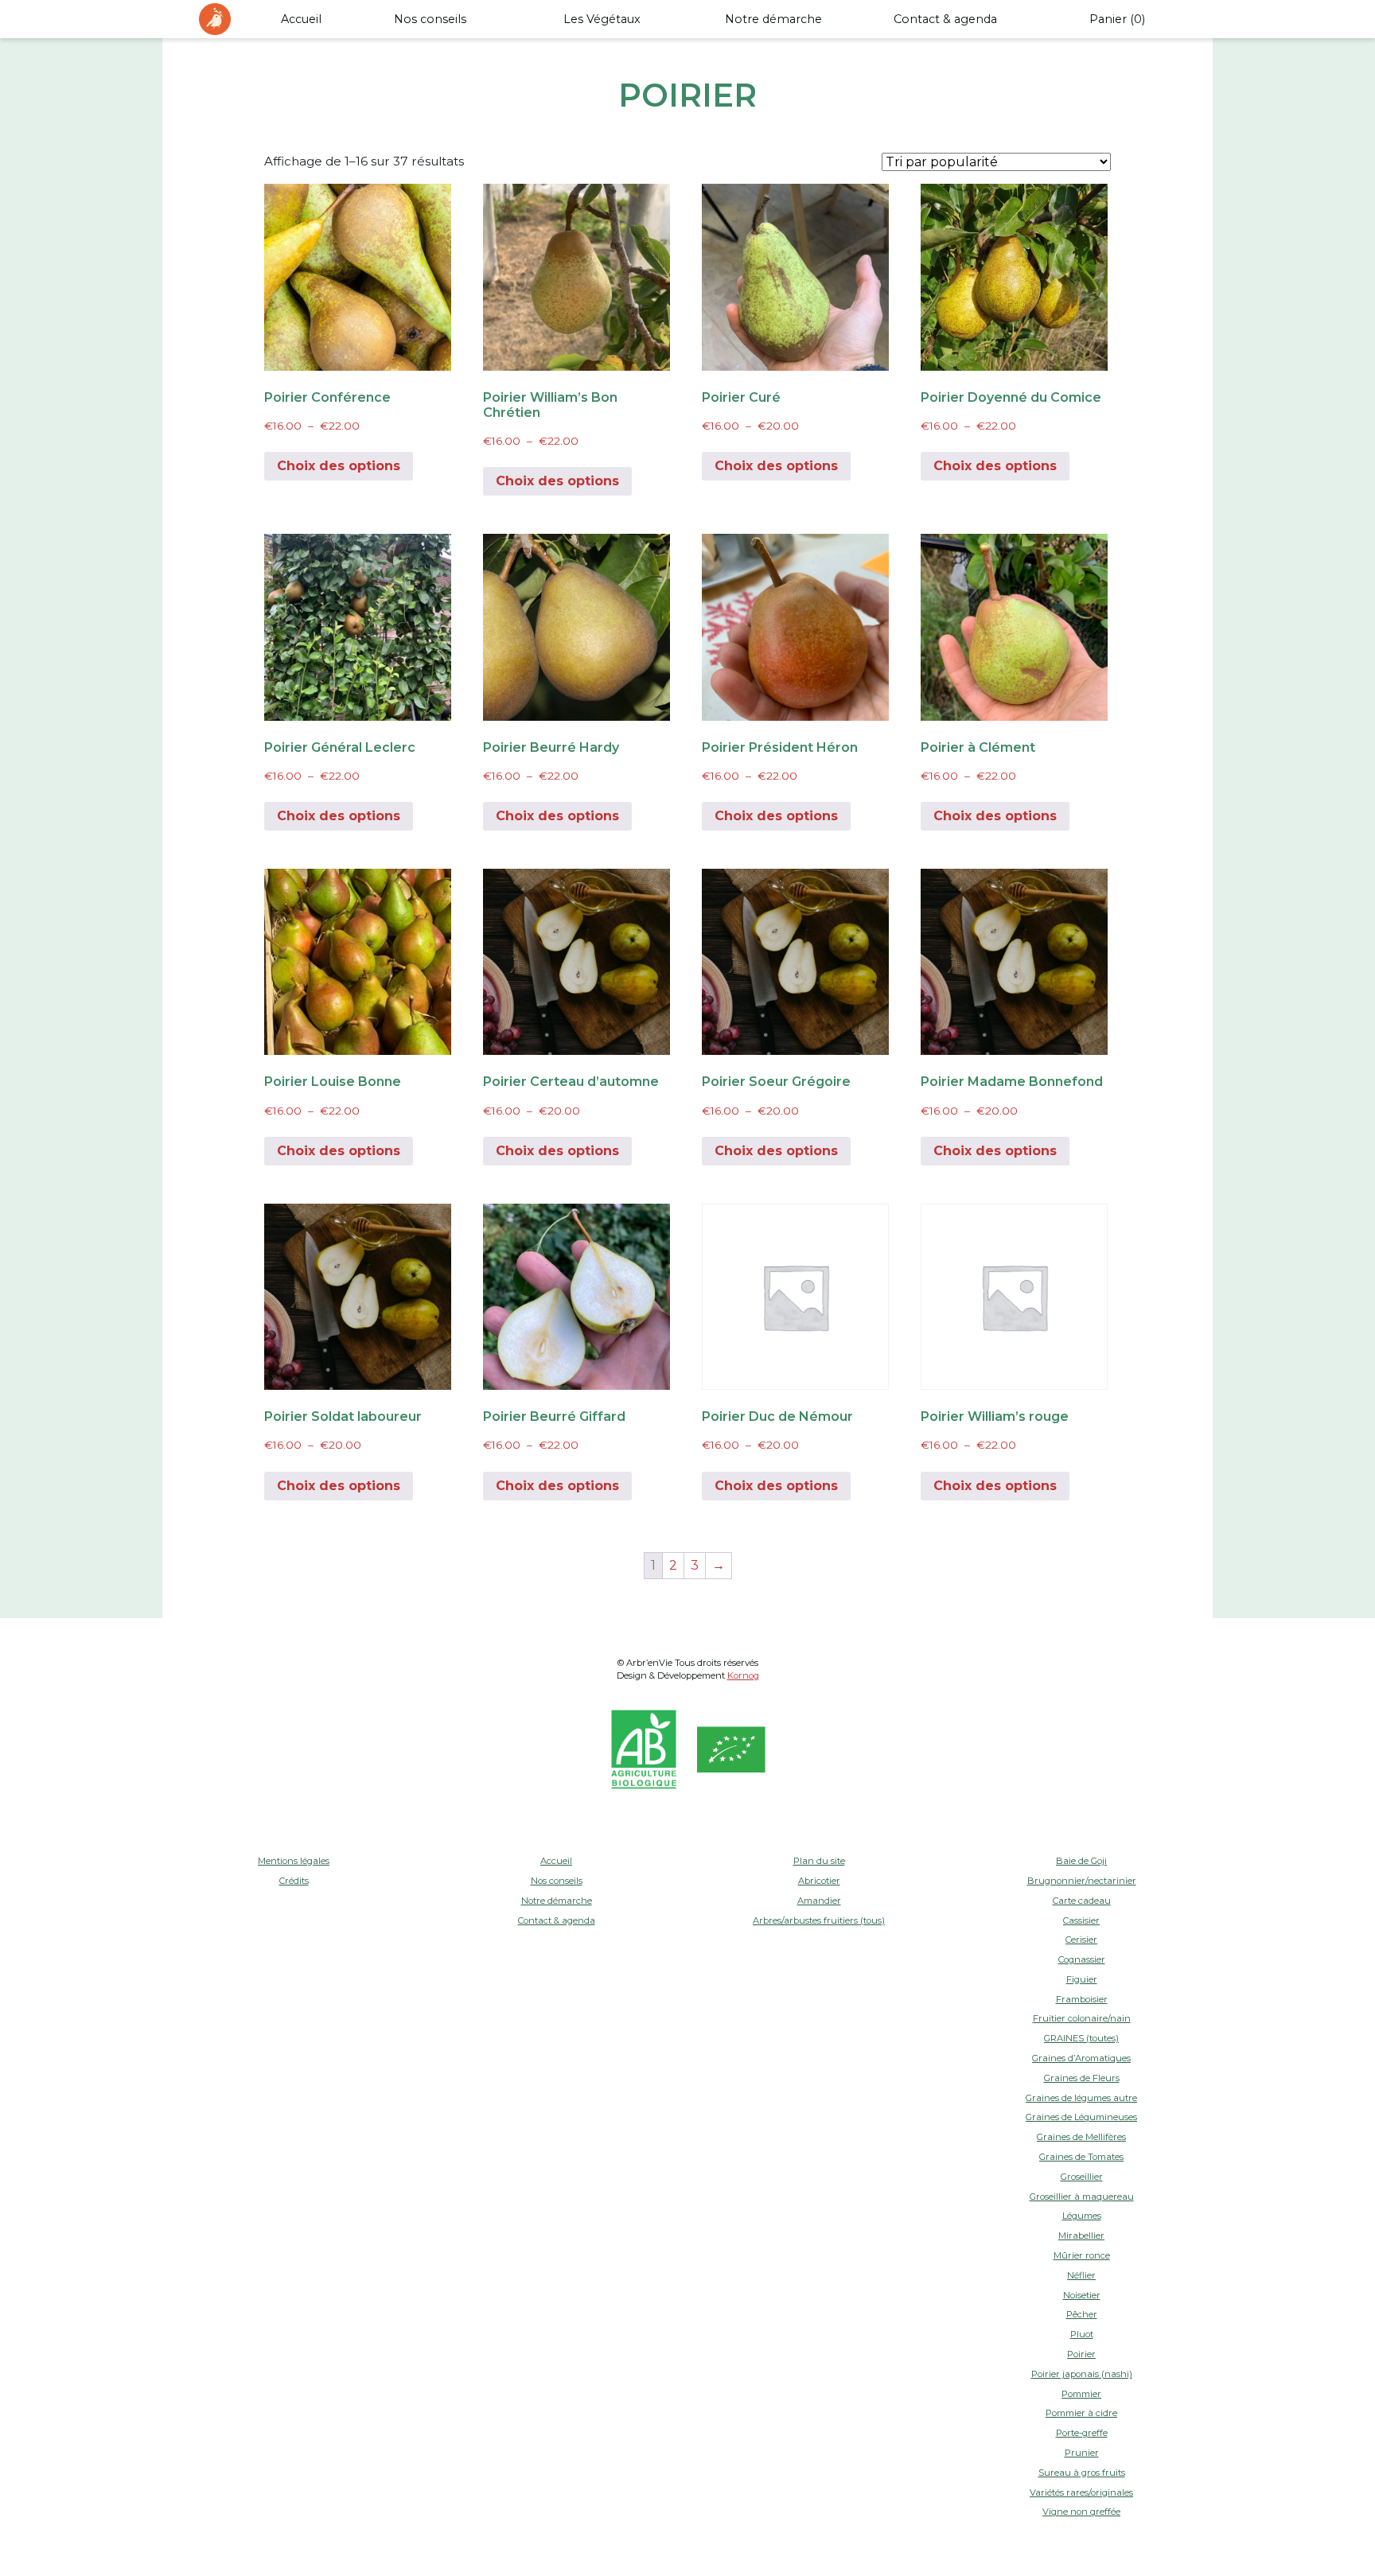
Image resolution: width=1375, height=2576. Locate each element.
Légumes (1082, 2216)
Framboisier (1082, 1999)
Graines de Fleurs (1082, 2078)
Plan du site (819, 1861)
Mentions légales (294, 1861)
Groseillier (1082, 2177)
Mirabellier (1081, 2236)
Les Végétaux (602, 19)
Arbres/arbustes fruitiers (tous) (819, 1920)
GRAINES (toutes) (1081, 2038)
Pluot (1082, 2334)
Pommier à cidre (1081, 2413)
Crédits (294, 1881)
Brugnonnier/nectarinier (1082, 1881)
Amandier (819, 1901)
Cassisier (1081, 1920)
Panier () (1117, 19)
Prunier (1082, 2453)
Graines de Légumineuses (1081, 2117)
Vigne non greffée (1081, 2512)
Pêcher (1082, 2314)
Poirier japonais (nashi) (1082, 2374)
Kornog (743, 1675)
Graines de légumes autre (1081, 2098)
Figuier (1082, 1979)
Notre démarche (773, 19)
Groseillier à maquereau (1082, 2197)
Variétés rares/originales (1081, 2492)
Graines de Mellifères (1081, 2137)
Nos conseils (430, 19)
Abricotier (819, 1881)
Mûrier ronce (1082, 2255)
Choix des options (339, 466)
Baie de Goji (1081, 1861)
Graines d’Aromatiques (1081, 2058)
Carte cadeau (1082, 1901)
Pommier (1081, 2394)
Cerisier (1081, 1940)
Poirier (1081, 2354)
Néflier (1081, 2275)
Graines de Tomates (1081, 2157)
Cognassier (1082, 1959)
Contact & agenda (945, 19)
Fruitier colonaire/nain (1082, 2018)
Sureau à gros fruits (1082, 2473)
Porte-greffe (1082, 2433)
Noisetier (1082, 2295)
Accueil (301, 19)
